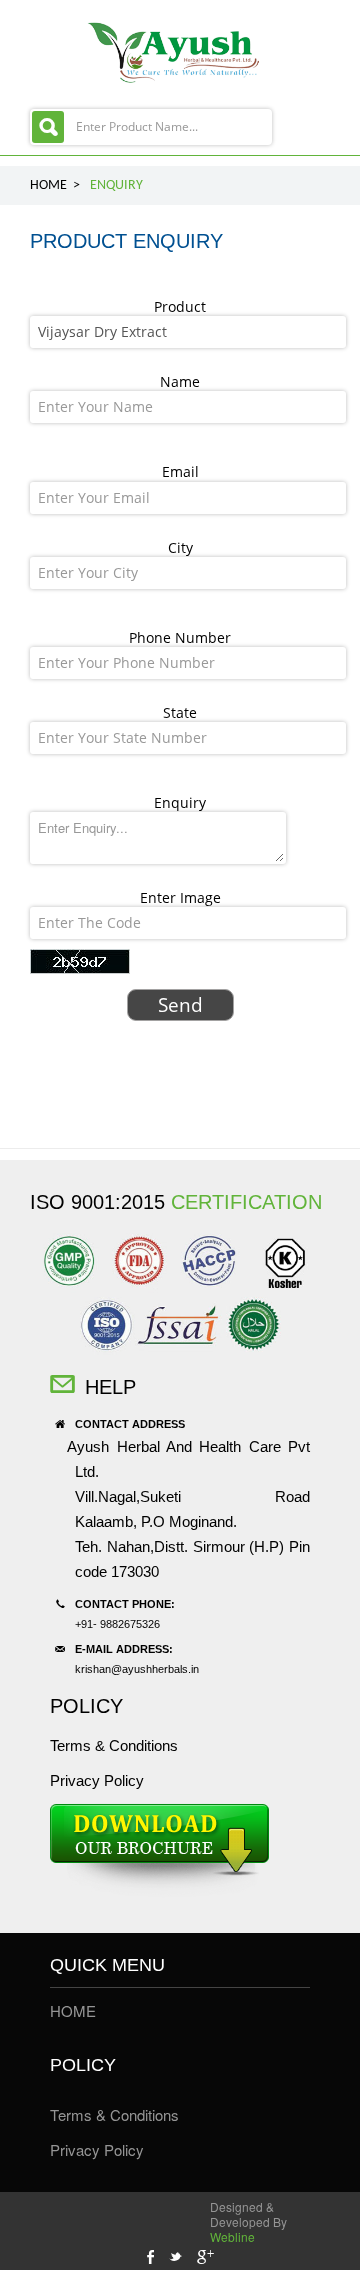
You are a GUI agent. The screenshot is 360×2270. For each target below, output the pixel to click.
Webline (232, 2236)
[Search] (48, 127)
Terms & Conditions (114, 1745)
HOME (73, 2010)
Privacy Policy (97, 1780)
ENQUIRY (116, 185)
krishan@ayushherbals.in (137, 1669)
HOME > (55, 185)
